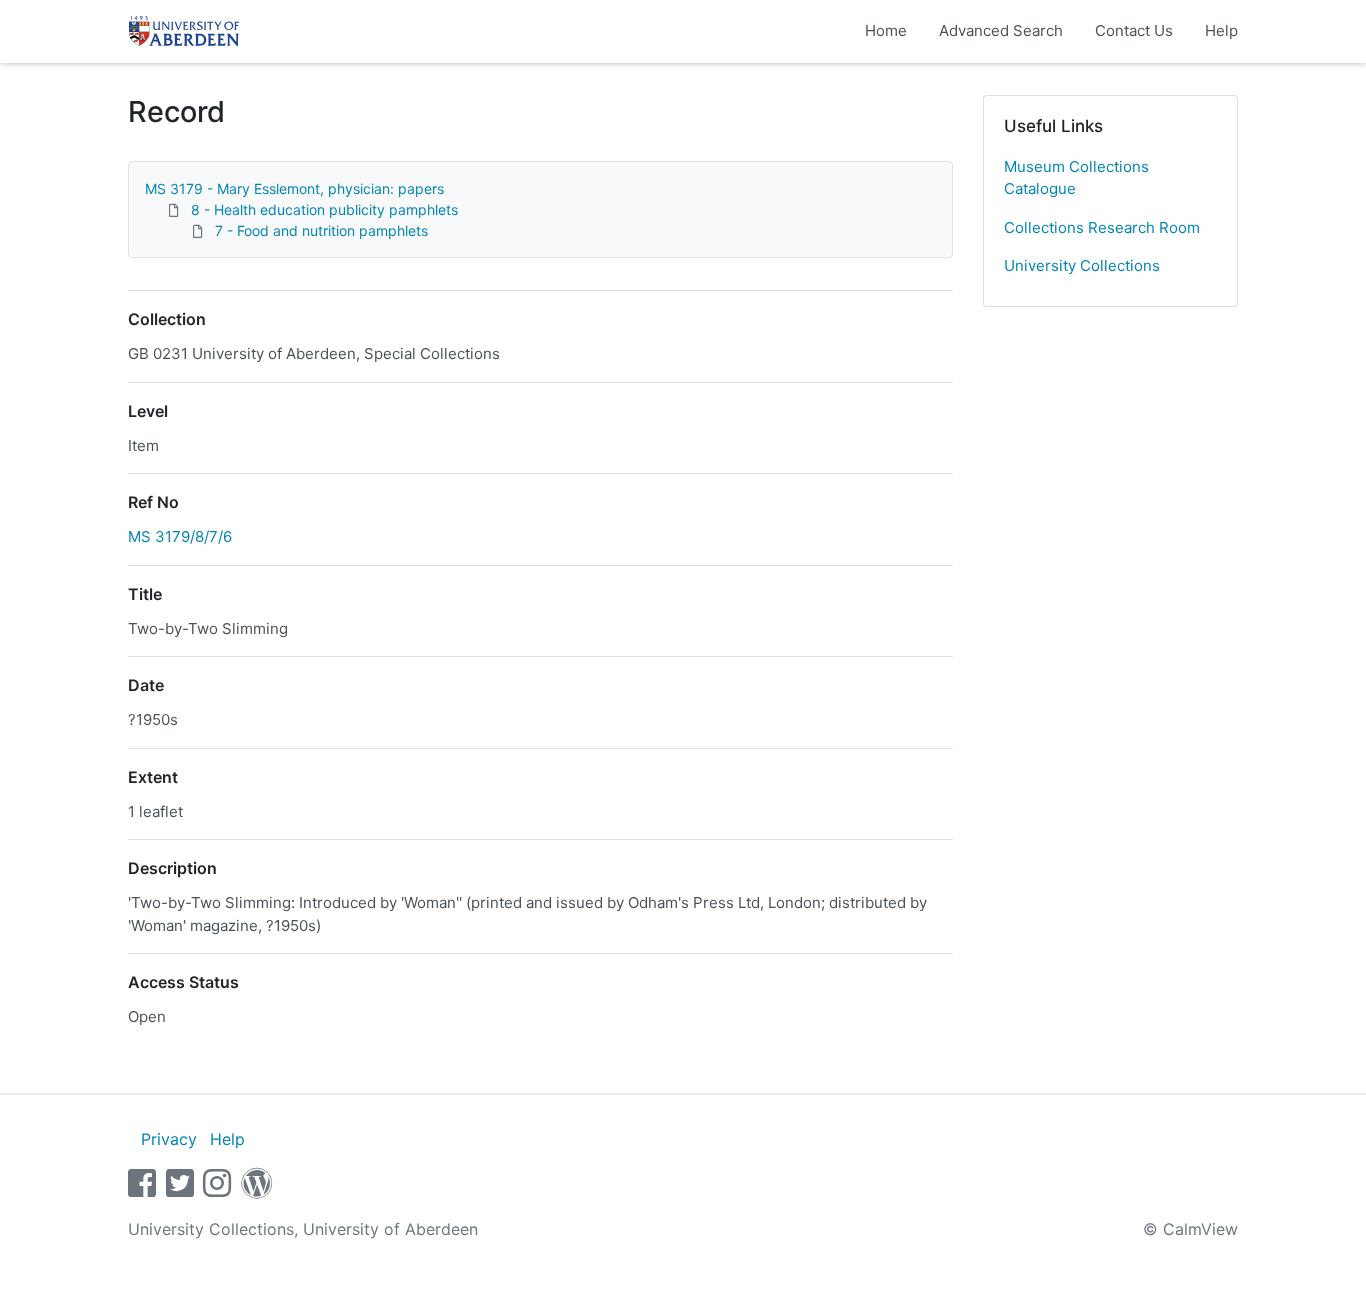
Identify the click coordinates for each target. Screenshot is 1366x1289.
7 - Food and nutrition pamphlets (321, 230)
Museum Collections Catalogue (1076, 178)
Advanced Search (1001, 30)
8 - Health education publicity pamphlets (324, 209)
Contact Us (1134, 30)
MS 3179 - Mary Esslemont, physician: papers (294, 188)
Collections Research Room (1102, 227)
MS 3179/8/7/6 (180, 536)
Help (1221, 30)
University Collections (1082, 265)
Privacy (169, 1139)
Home (886, 30)
